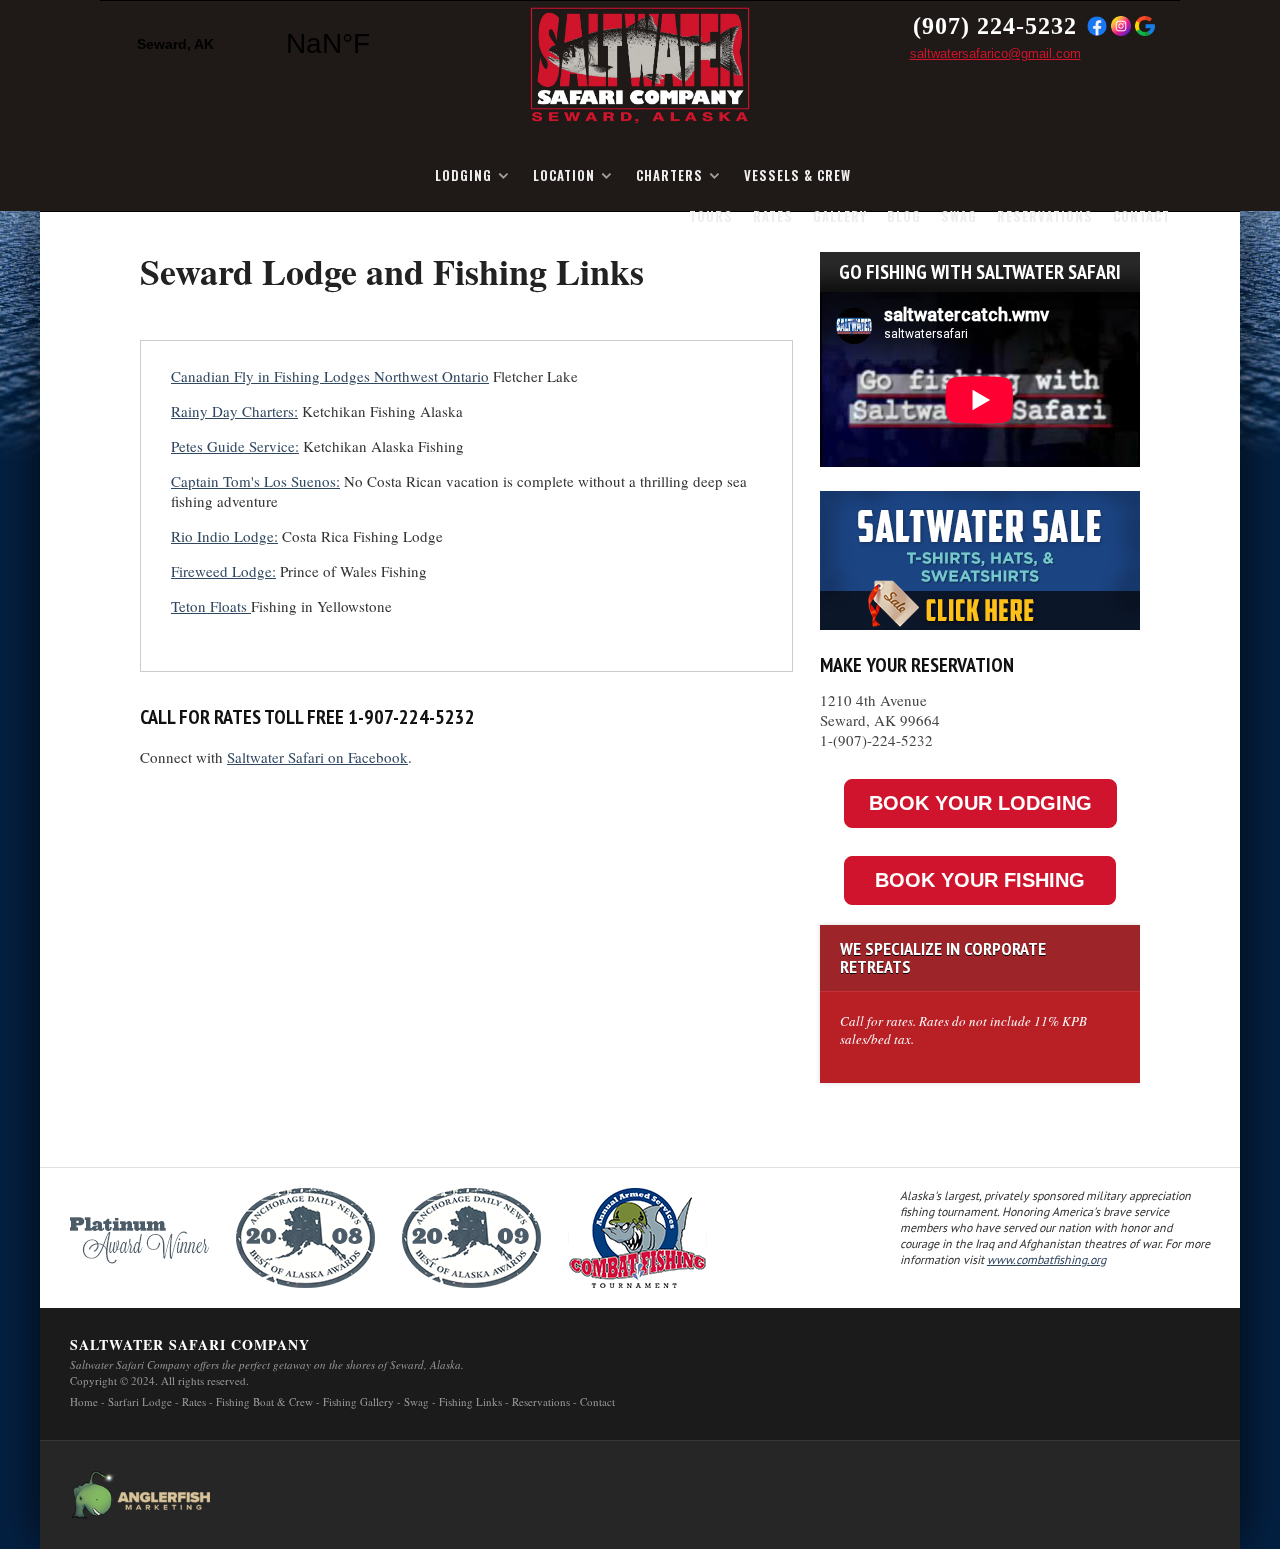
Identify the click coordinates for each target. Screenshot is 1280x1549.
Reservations (1045, 216)
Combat (637, 1238)
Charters (669, 175)
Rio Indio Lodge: (224, 536)
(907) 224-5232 (995, 26)
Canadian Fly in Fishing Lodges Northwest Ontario (330, 376)
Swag (959, 216)
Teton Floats (211, 606)
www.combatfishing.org (1046, 1259)
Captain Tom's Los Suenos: (255, 481)
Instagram (1121, 26)
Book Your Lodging (980, 803)
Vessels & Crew (797, 175)
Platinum (139, 1238)
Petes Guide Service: (235, 446)
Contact (1141, 216)
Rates (773, 216)
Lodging (463, 175)
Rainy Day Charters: (234, 411)
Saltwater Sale (980, 556)
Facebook (1097, 26)
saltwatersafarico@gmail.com (995, 53)
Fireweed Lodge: (223, 571)
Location (564, 175)
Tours (711, 216)
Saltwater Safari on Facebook (317, 757)
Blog (904, 216)
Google (1145, 26)
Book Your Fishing (980, 880)
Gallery (840, 216)
